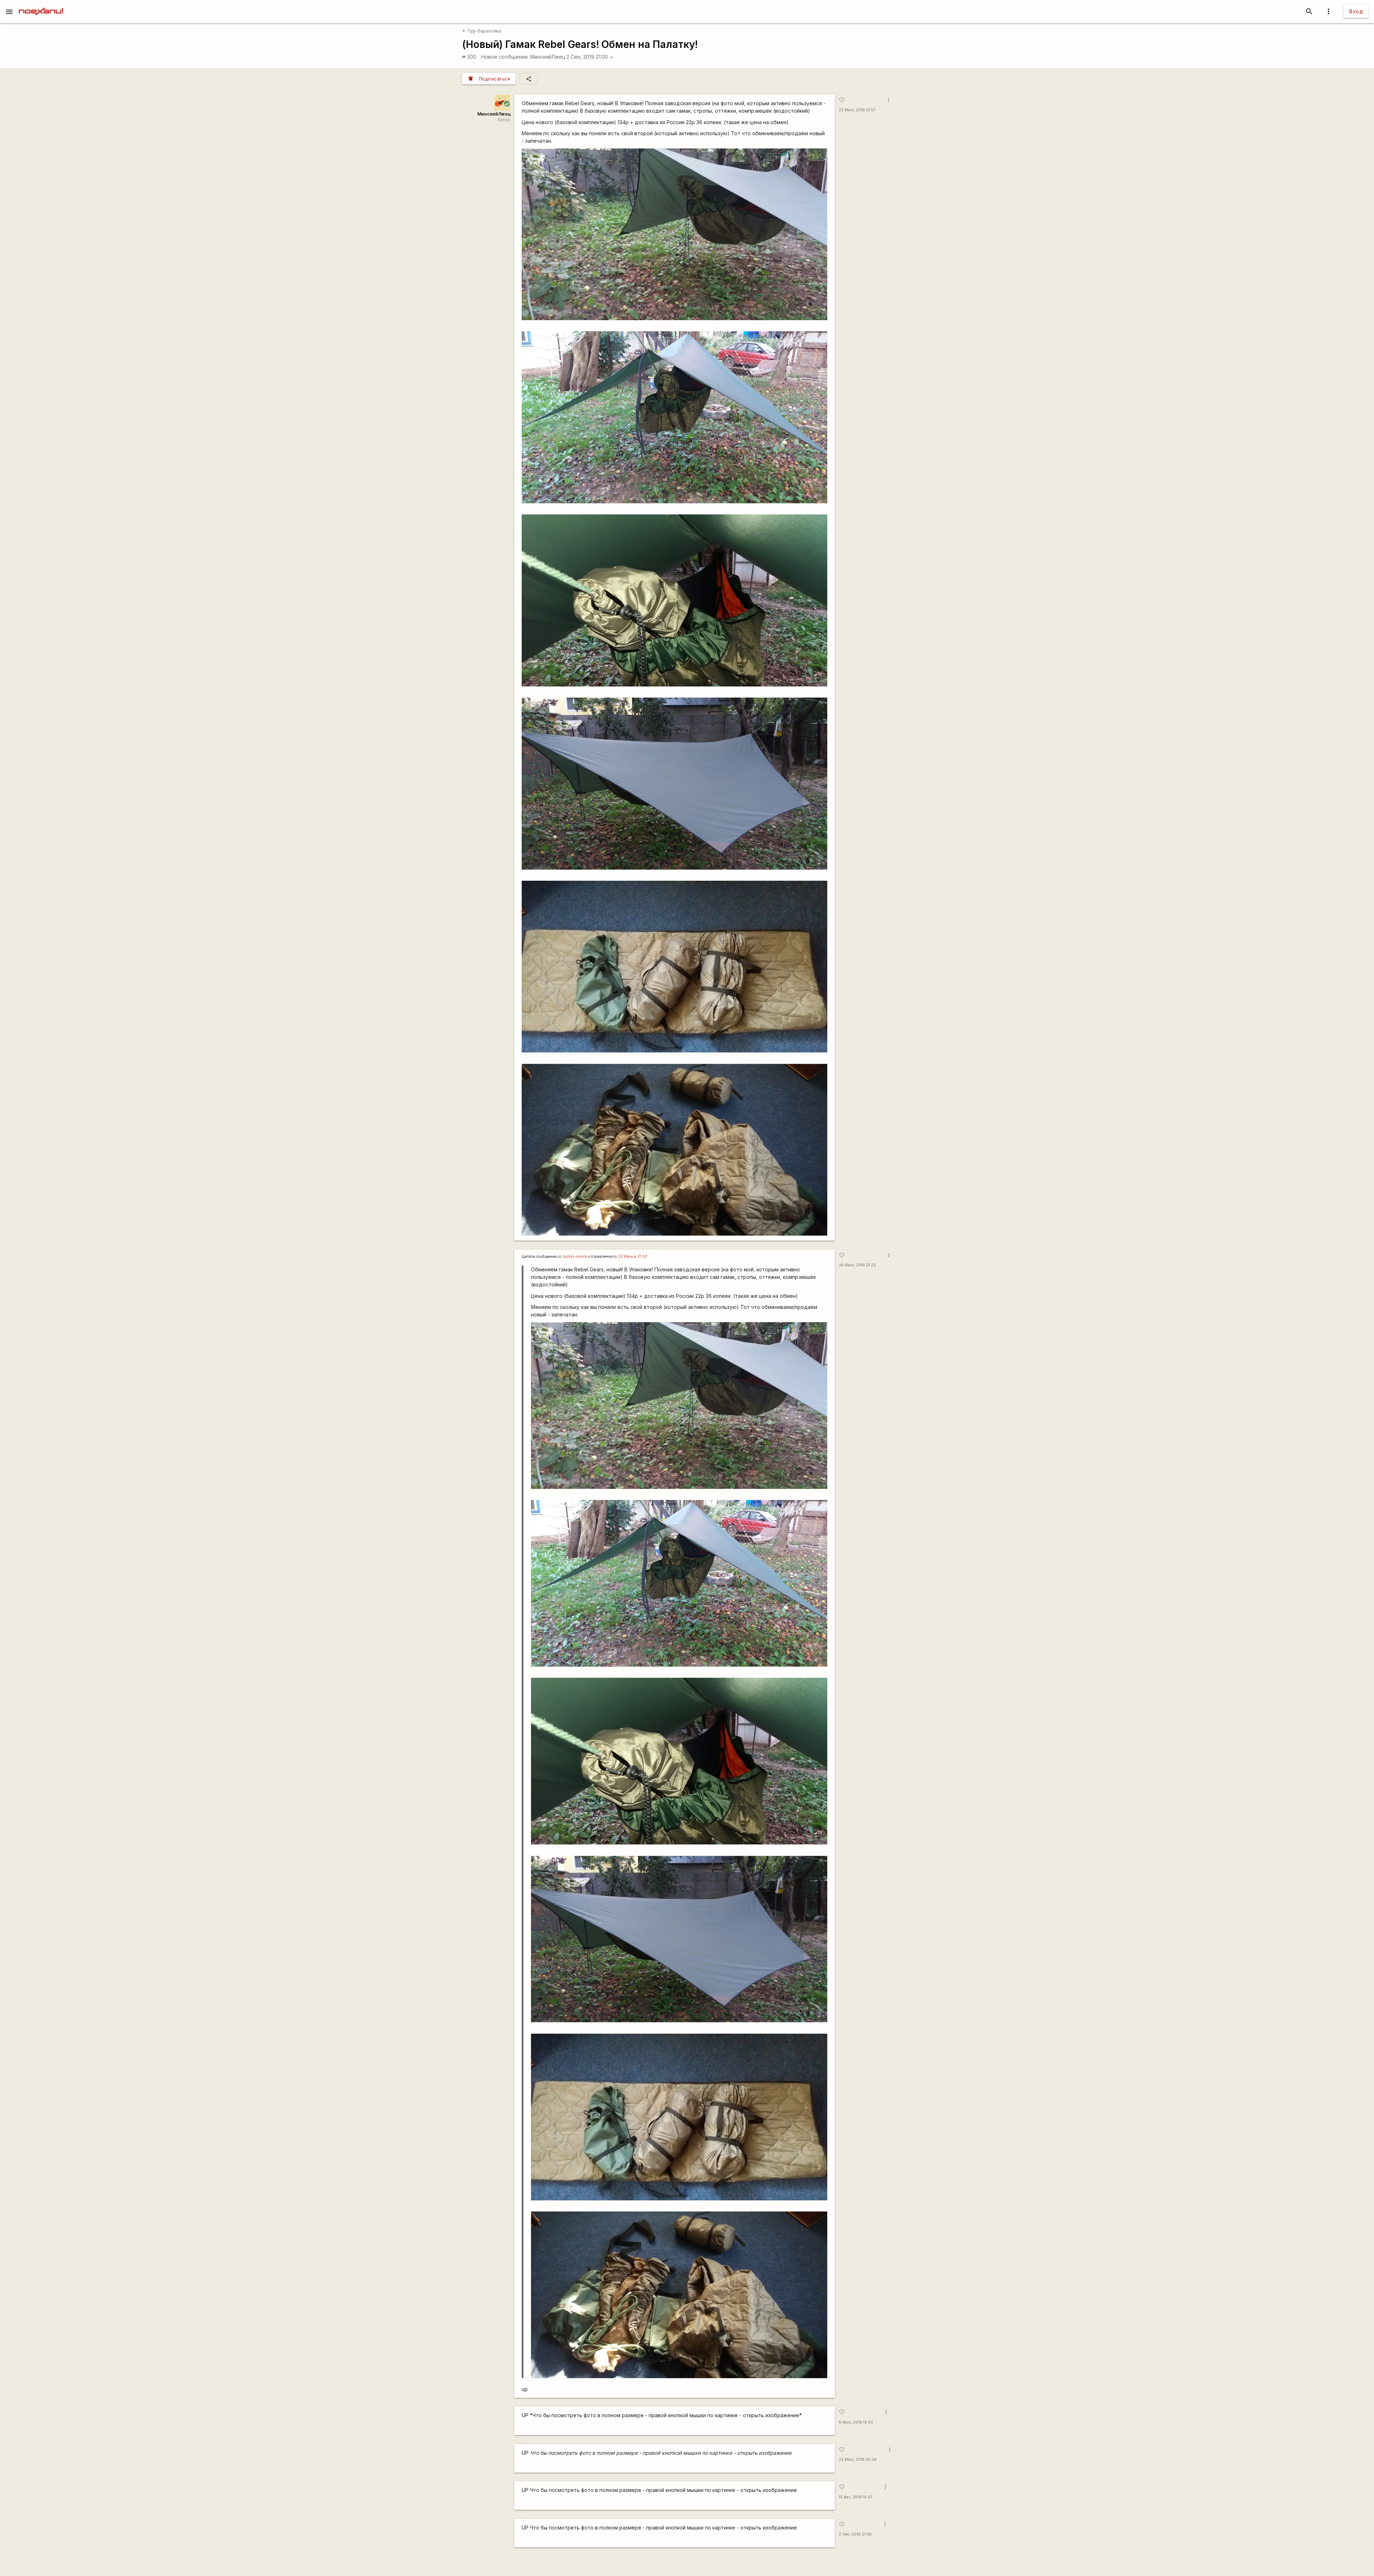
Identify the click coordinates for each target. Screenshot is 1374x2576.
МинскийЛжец (548, 57)
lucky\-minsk (575, 1257)
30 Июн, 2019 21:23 (857, 1265)
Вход (1356, 11)
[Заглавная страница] (41, 5)
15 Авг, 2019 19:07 (856, 2497)
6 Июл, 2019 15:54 (856, 2422)
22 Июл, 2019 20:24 (858, 2460)
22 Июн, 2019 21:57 (857, 110)
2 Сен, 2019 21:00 (590, 57)
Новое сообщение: (505, 57)
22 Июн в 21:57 (633, 1257)
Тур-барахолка (482, 31)
